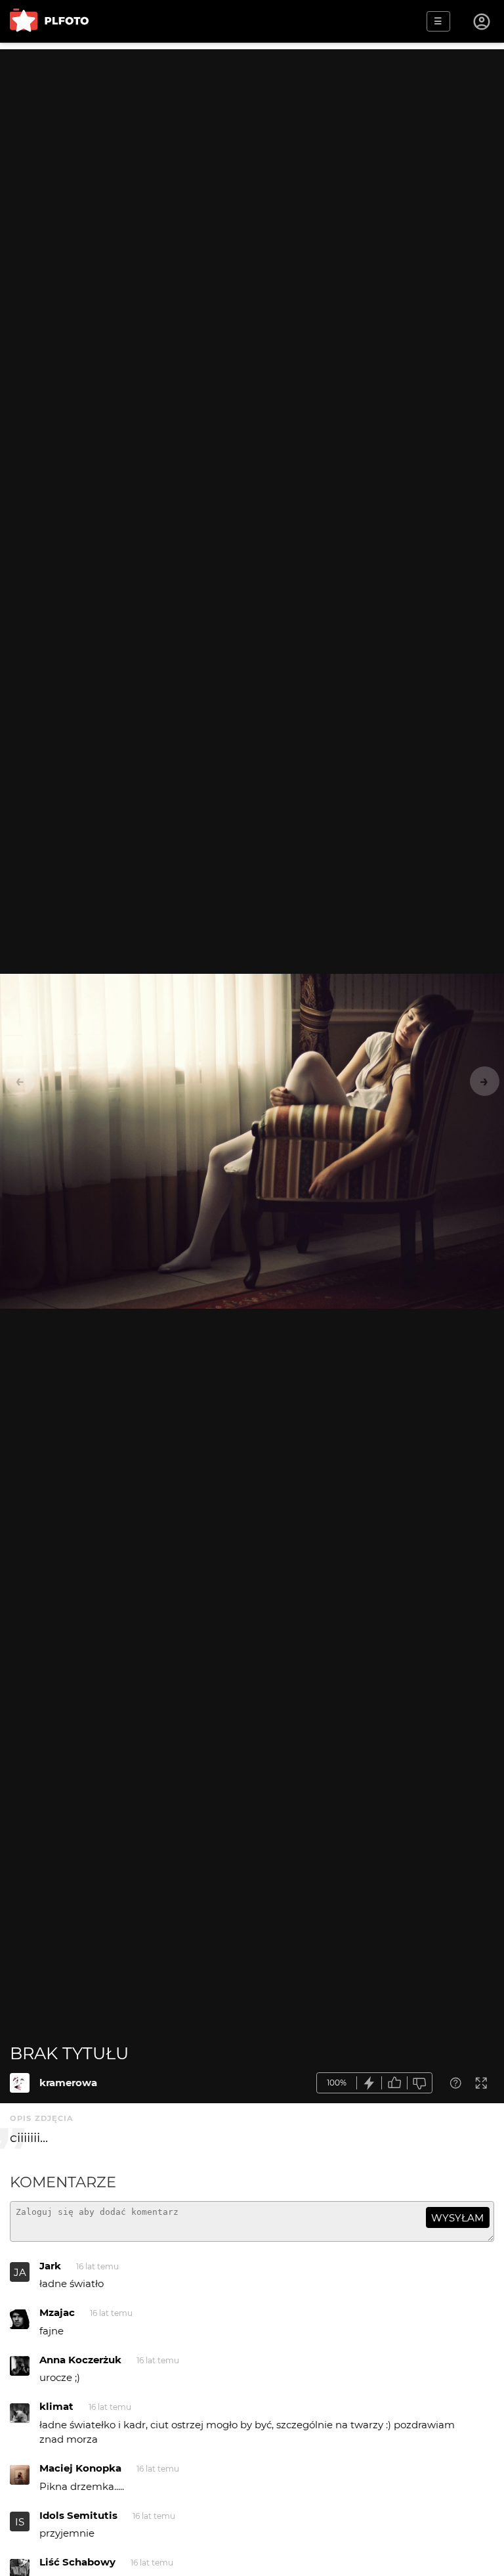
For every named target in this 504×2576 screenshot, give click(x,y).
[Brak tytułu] (20, 2083)
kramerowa (68, 2083)
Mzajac (57, 2312)
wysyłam (457, 2218)
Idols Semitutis (78, 2515)
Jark (50, 2266)
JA (20, 2272)
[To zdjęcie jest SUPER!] (369, 2083)
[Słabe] (420, 2083)
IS (20, 2522)
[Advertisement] (252, 141)
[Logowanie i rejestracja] (482, 22)
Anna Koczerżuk (80, 2360)
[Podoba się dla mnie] (394, 2083)
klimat (56, 2406)
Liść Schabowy (77, 2562)
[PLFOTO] (49, 21)
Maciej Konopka (80, 2468)
